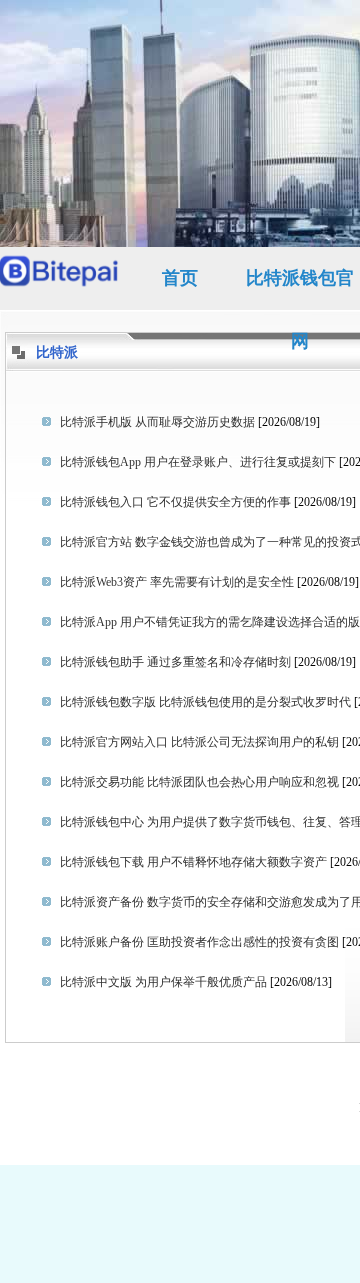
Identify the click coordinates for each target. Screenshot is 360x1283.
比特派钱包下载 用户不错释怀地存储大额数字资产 (193, 862)
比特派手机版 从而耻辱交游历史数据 (157, 422)
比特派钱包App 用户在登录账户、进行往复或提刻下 (198, 462)
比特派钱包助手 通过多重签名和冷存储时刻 (175, 662)
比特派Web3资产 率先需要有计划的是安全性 (177, 582)
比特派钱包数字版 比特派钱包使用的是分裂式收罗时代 (205, 702)
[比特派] (60, 278)
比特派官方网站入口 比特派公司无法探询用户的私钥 (199, 742)
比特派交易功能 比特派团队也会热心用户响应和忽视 (199, 782)
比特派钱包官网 (300, 289)
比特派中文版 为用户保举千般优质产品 (163, 982)
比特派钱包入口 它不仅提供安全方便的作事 (175, 502)
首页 (180, 278)
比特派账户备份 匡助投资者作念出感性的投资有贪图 (199, 942)
